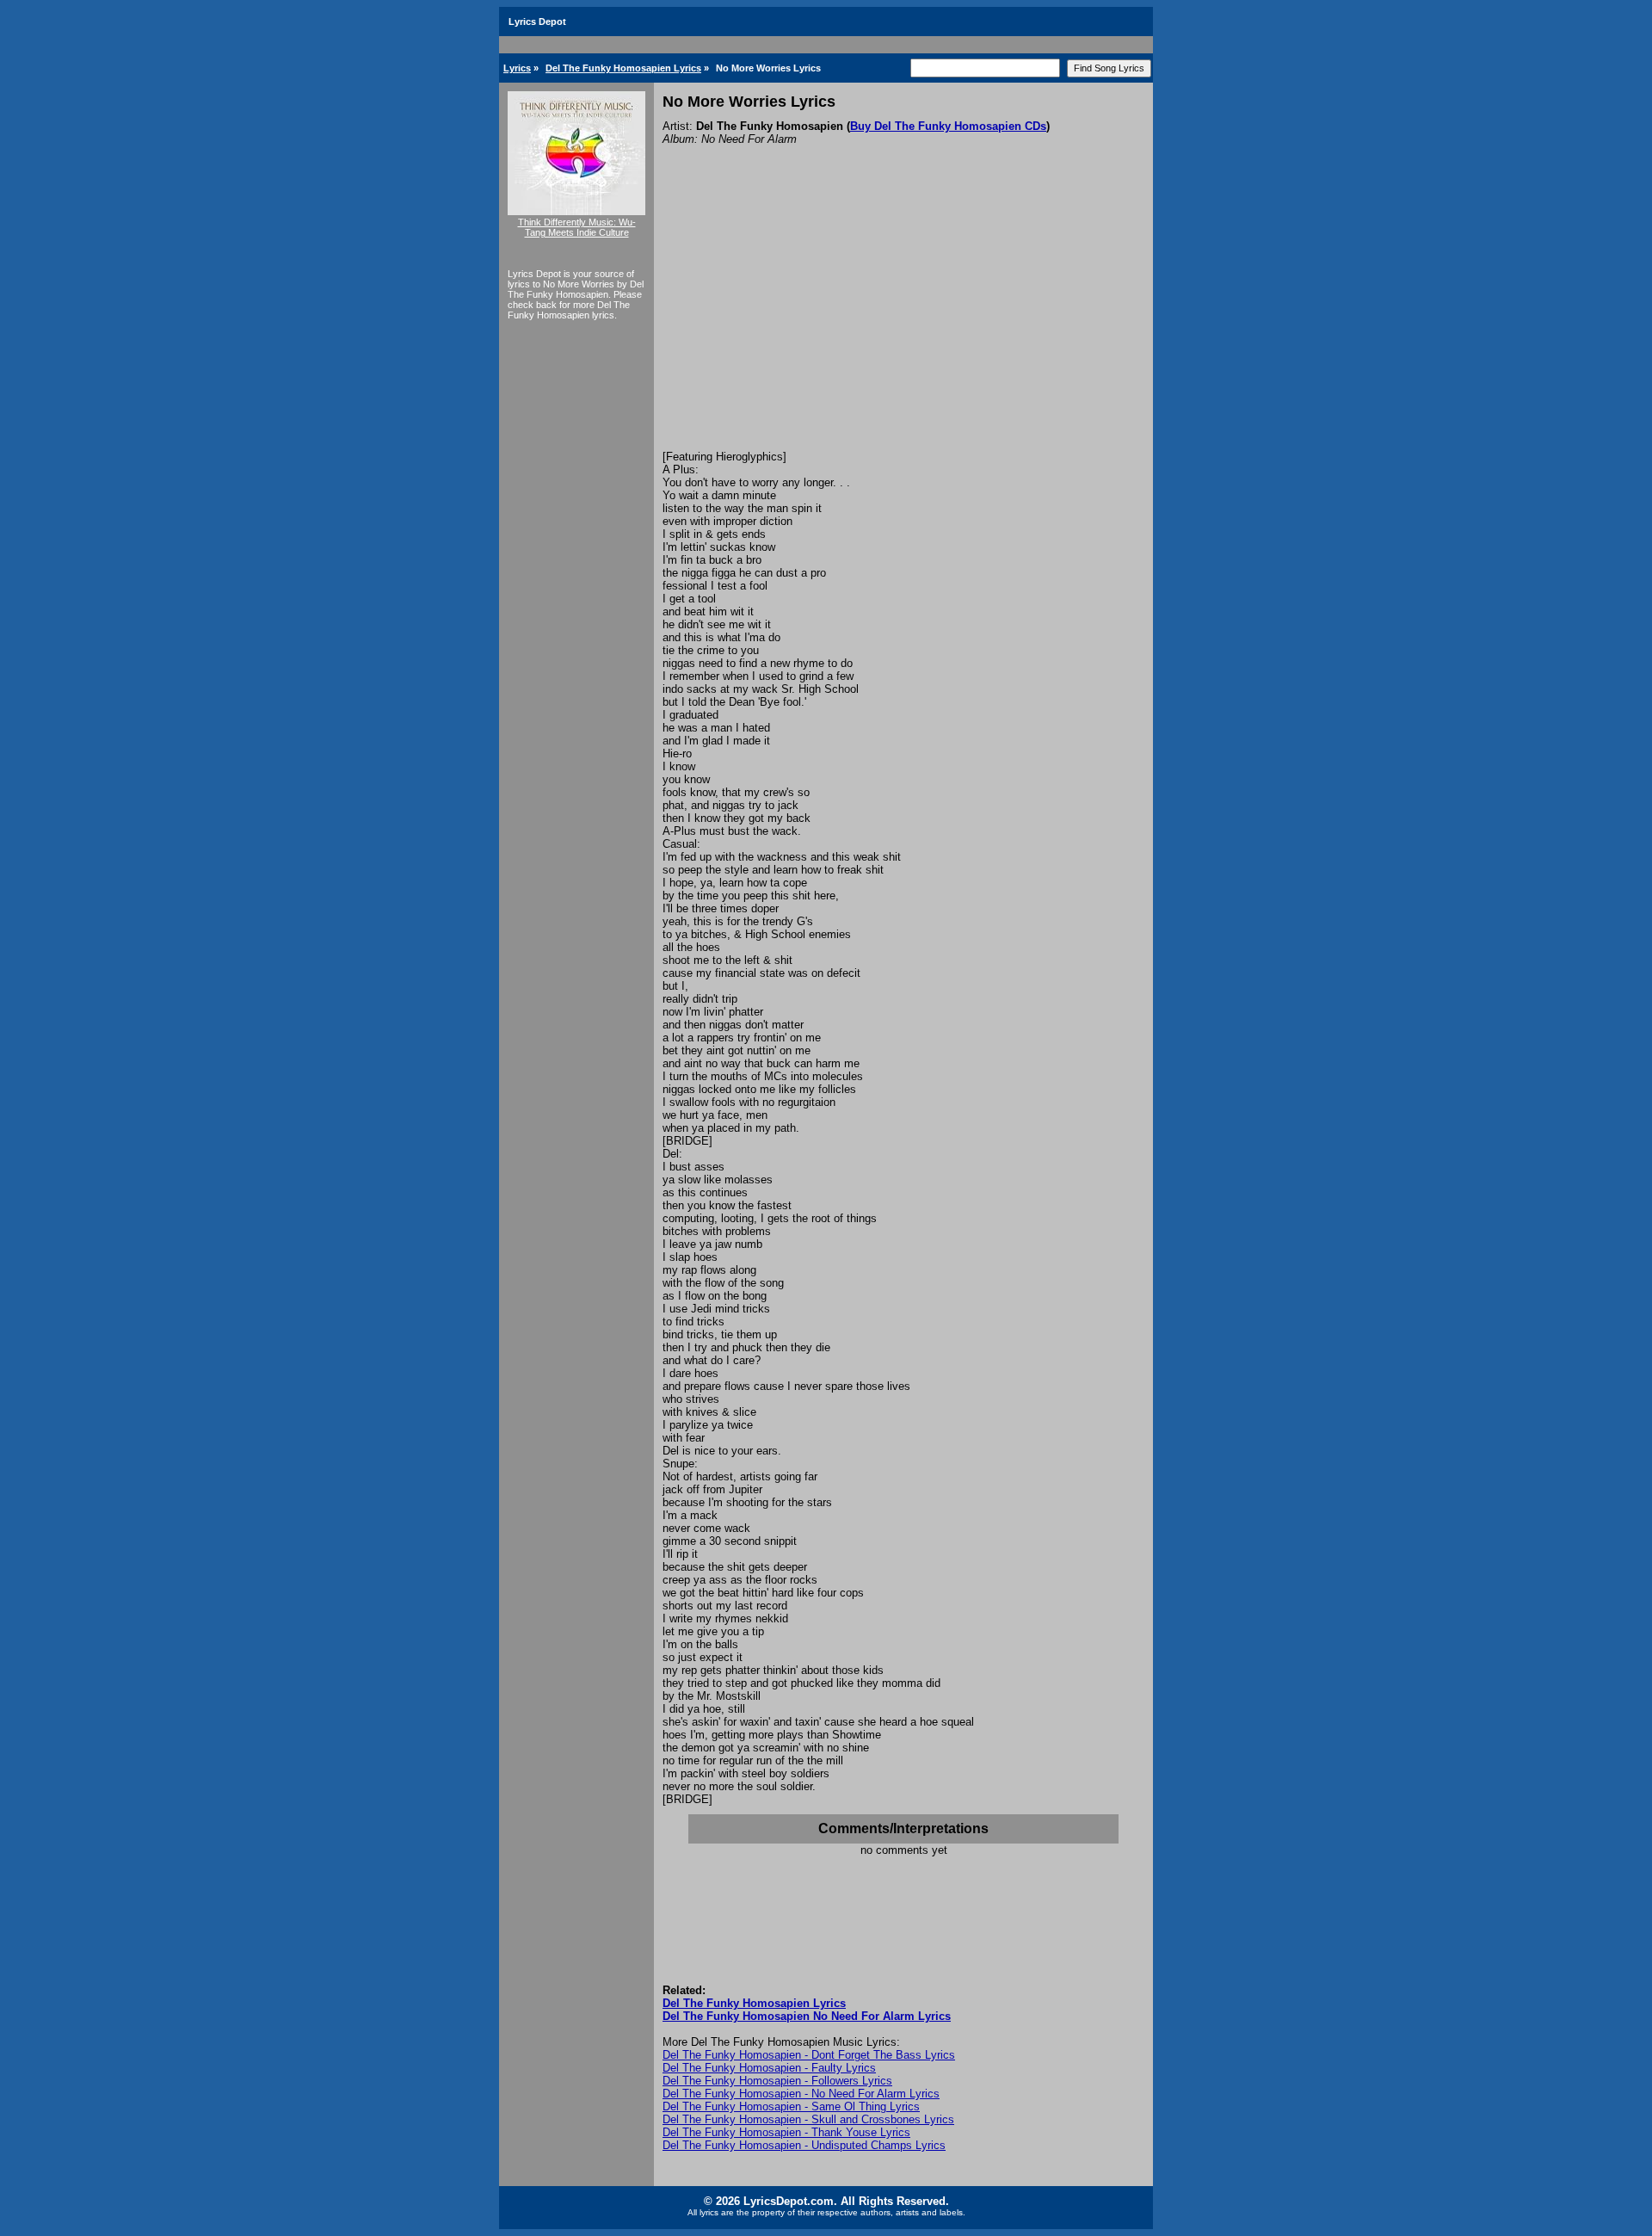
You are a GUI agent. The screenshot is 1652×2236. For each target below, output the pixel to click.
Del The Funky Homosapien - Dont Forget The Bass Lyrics (809, 2055)
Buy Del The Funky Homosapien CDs (948, 126)
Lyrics (517, 68)
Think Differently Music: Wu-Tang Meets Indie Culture (577, 227)
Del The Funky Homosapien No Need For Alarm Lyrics (807, 2016)
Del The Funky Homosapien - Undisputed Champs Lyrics (804, 2145)
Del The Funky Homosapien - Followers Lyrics (777, 2081)
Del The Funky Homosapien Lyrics (623, 68)
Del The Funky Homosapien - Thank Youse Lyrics (786, 2132)
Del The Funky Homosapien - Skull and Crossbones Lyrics (808, 2119)
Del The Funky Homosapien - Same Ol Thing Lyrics (791, 2106)
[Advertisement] (903, 321)
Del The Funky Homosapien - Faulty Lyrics (769, 2068)
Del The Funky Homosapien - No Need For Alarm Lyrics (801, 2094)
